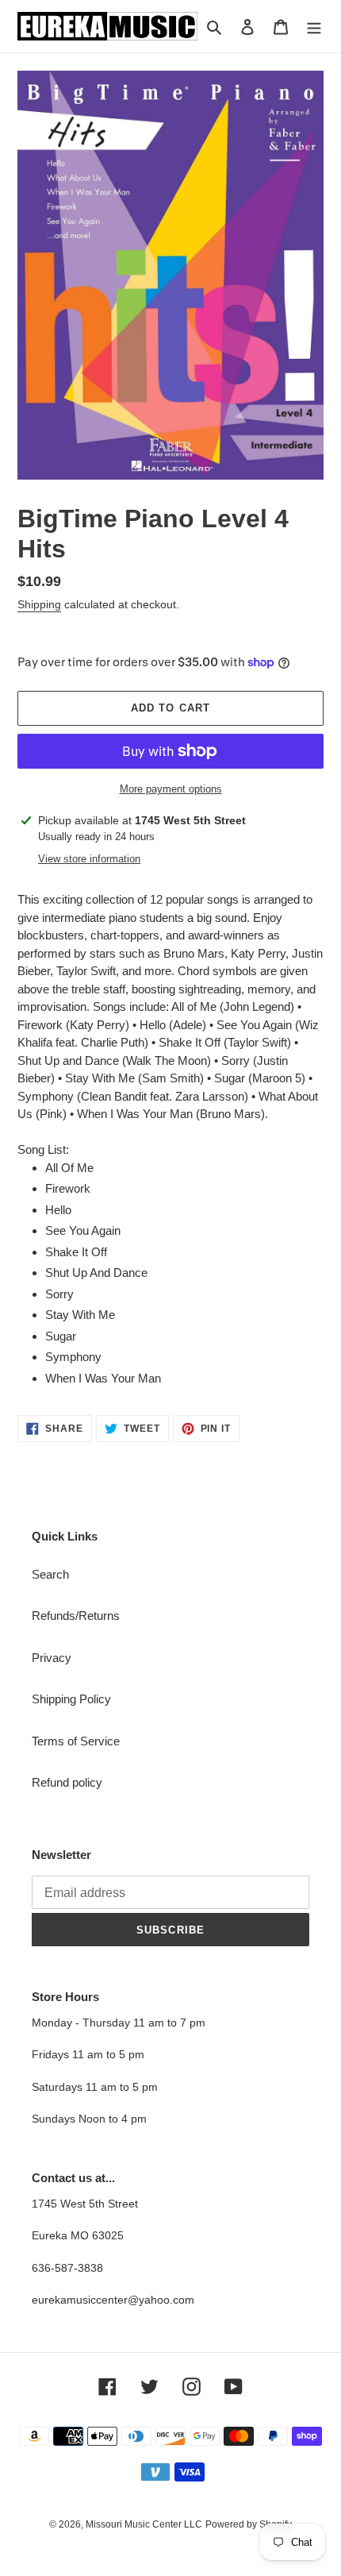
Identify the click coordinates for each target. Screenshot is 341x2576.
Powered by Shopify (249, 2524)
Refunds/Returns (76, 1616)
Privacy (52, 1658)
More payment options (171, 789)
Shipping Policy (71, 1699)
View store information (89, 859)
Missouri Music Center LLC (144, 2524)
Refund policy (67, 1782)
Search (50, 1574)
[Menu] (314, 27)
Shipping (39, 604)
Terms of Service (76, 1741)
